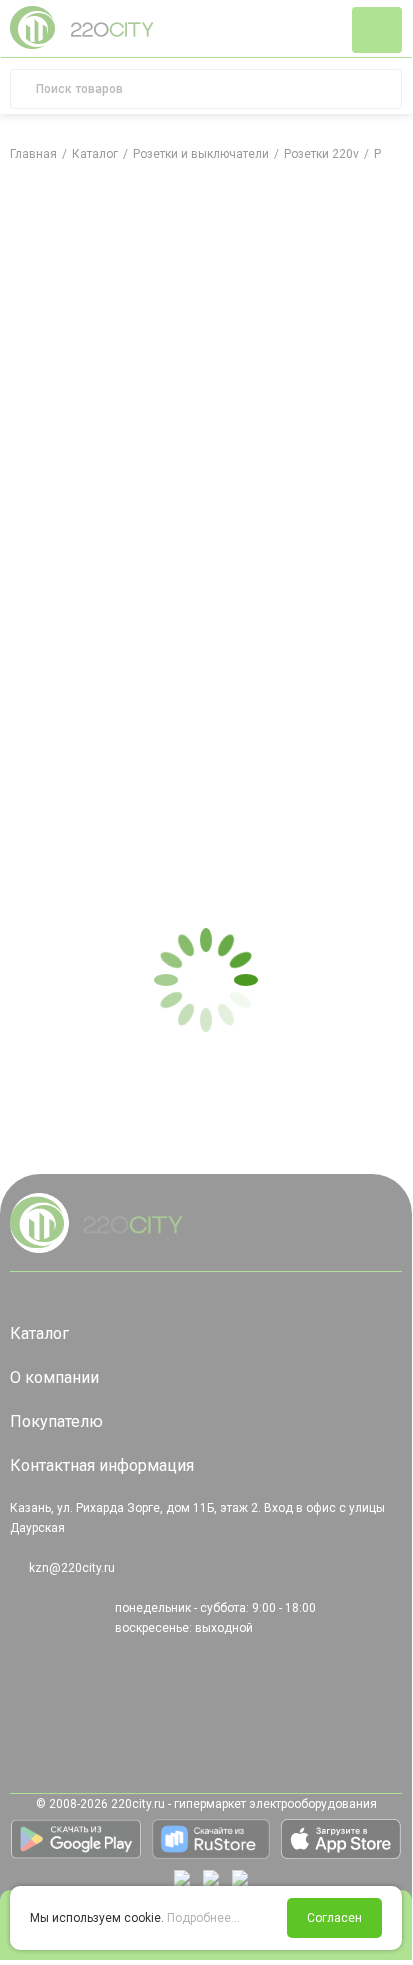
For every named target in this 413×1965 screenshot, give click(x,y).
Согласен (334, 1918)
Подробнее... (203, 1918)
